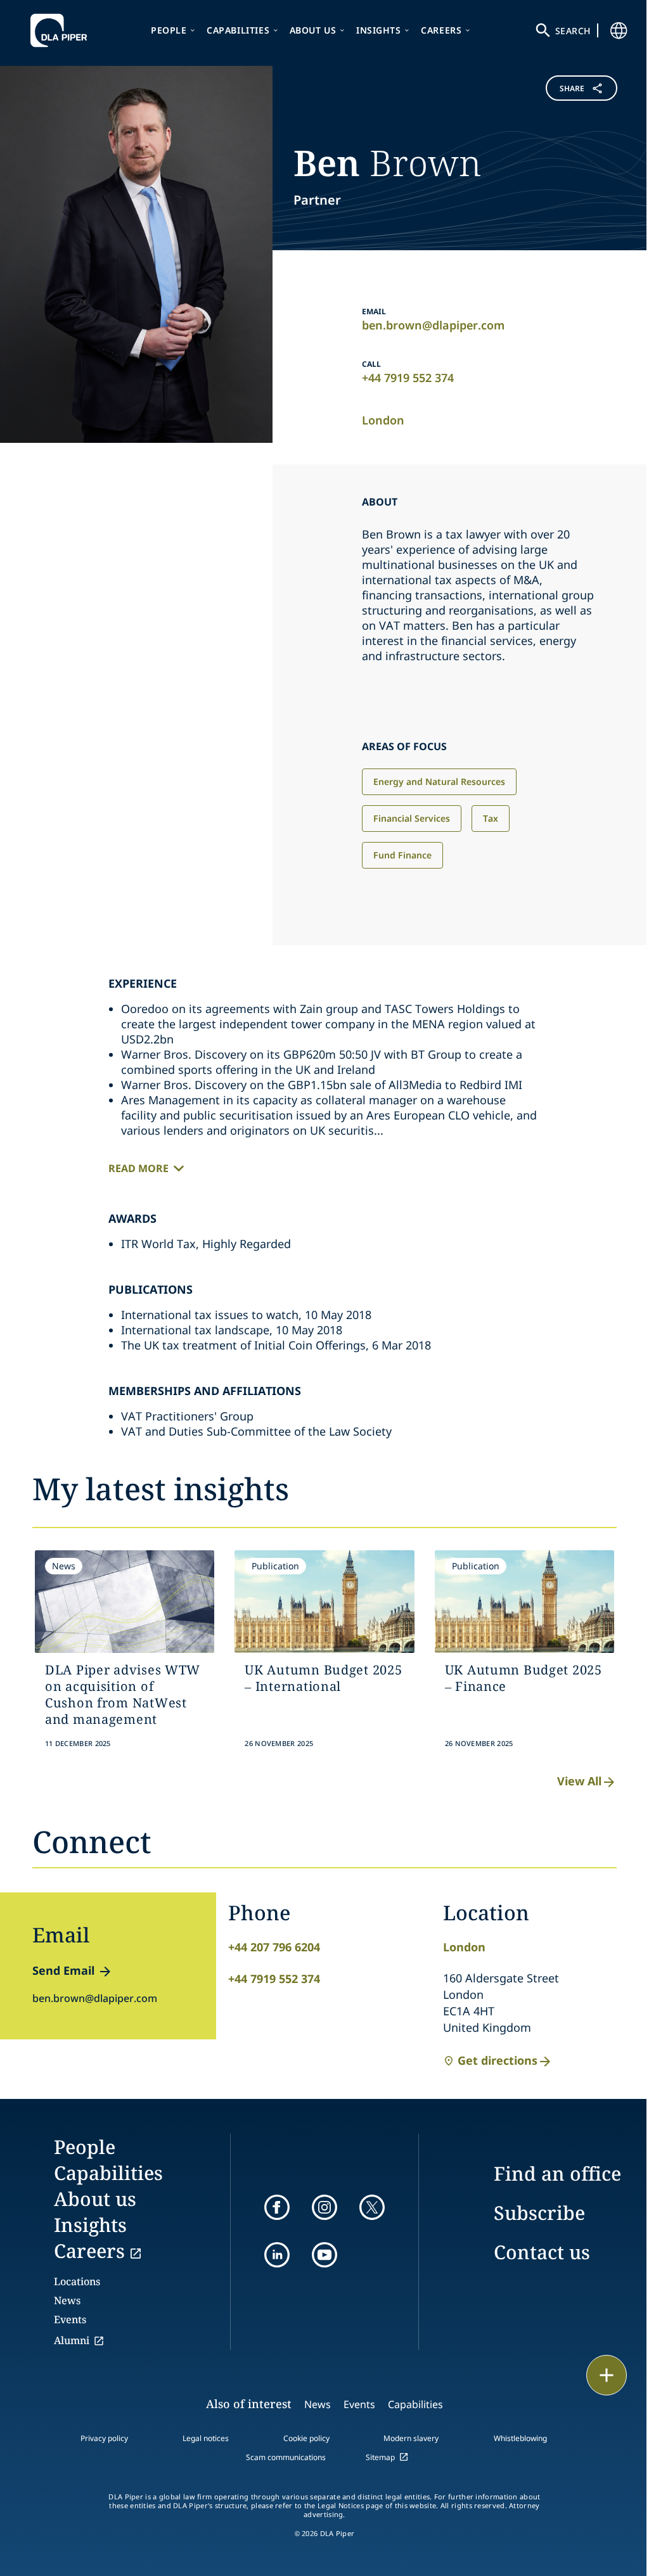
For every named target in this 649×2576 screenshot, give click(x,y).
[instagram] (324, 2207)
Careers (441, 30)
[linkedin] (277, 2255)
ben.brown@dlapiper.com (433, 325)
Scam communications (286, 2457)
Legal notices (206, 2438)
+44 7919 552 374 (408, 378)
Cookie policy (306, 2438)
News (67, 2300)
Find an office (557, 2173)
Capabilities (238, 30)
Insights (379, 30)
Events (70, 2319)
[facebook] (277, 2207)
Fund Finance (402, 855)
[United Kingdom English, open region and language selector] (619, 30)
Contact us (542, 2252)
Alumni (72, 2340)
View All (579, 1781)
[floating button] (607, 2375)
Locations (77, 2281)
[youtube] (324, 2255)
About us (313, 30)
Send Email (63, 1970)
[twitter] (372, 2207)
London (383, 420)
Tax (491, 818)
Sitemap (380, 2457)
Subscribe (539, 2213)
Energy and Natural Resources (439, 781)
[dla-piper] (62, 30)
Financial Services (412, 818)
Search (573, 31)
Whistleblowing (520, 2438)
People (169, 30)
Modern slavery (411, 2438)
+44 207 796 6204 (274, 1947)
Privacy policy (104, 2438)
